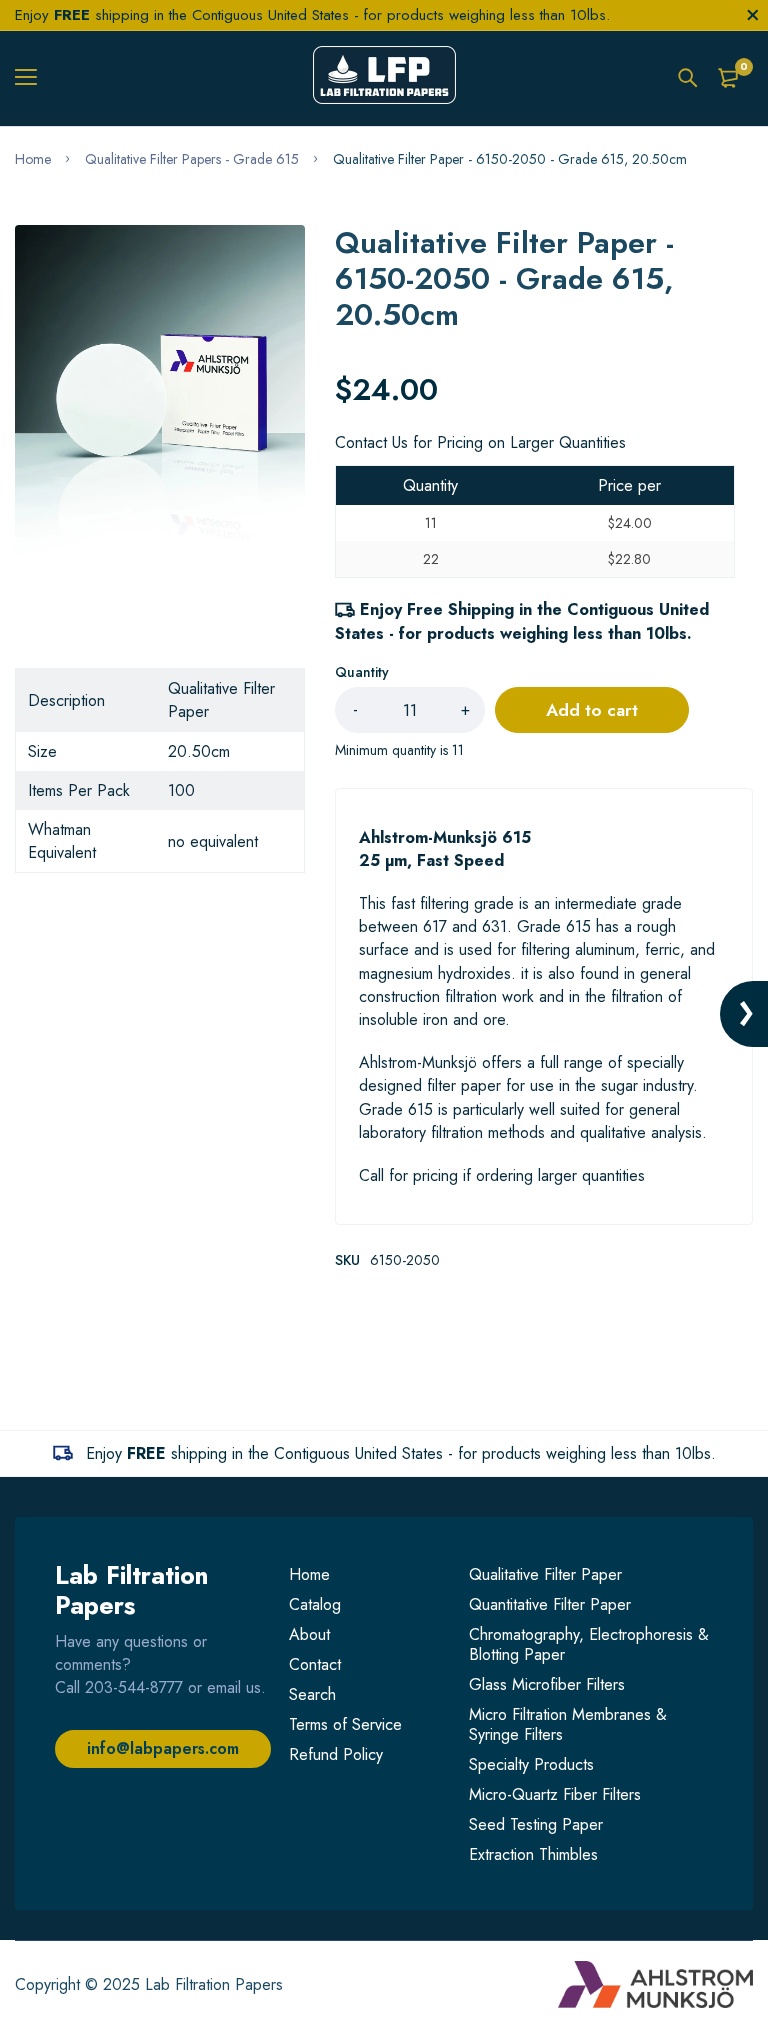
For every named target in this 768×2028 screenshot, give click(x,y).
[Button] (688, 78)
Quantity (362, 672)
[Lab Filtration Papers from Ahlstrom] (384, 78)
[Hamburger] (33, 78)
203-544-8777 (134, 1687)
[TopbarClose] (753, 15)
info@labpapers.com (163, 1748)
